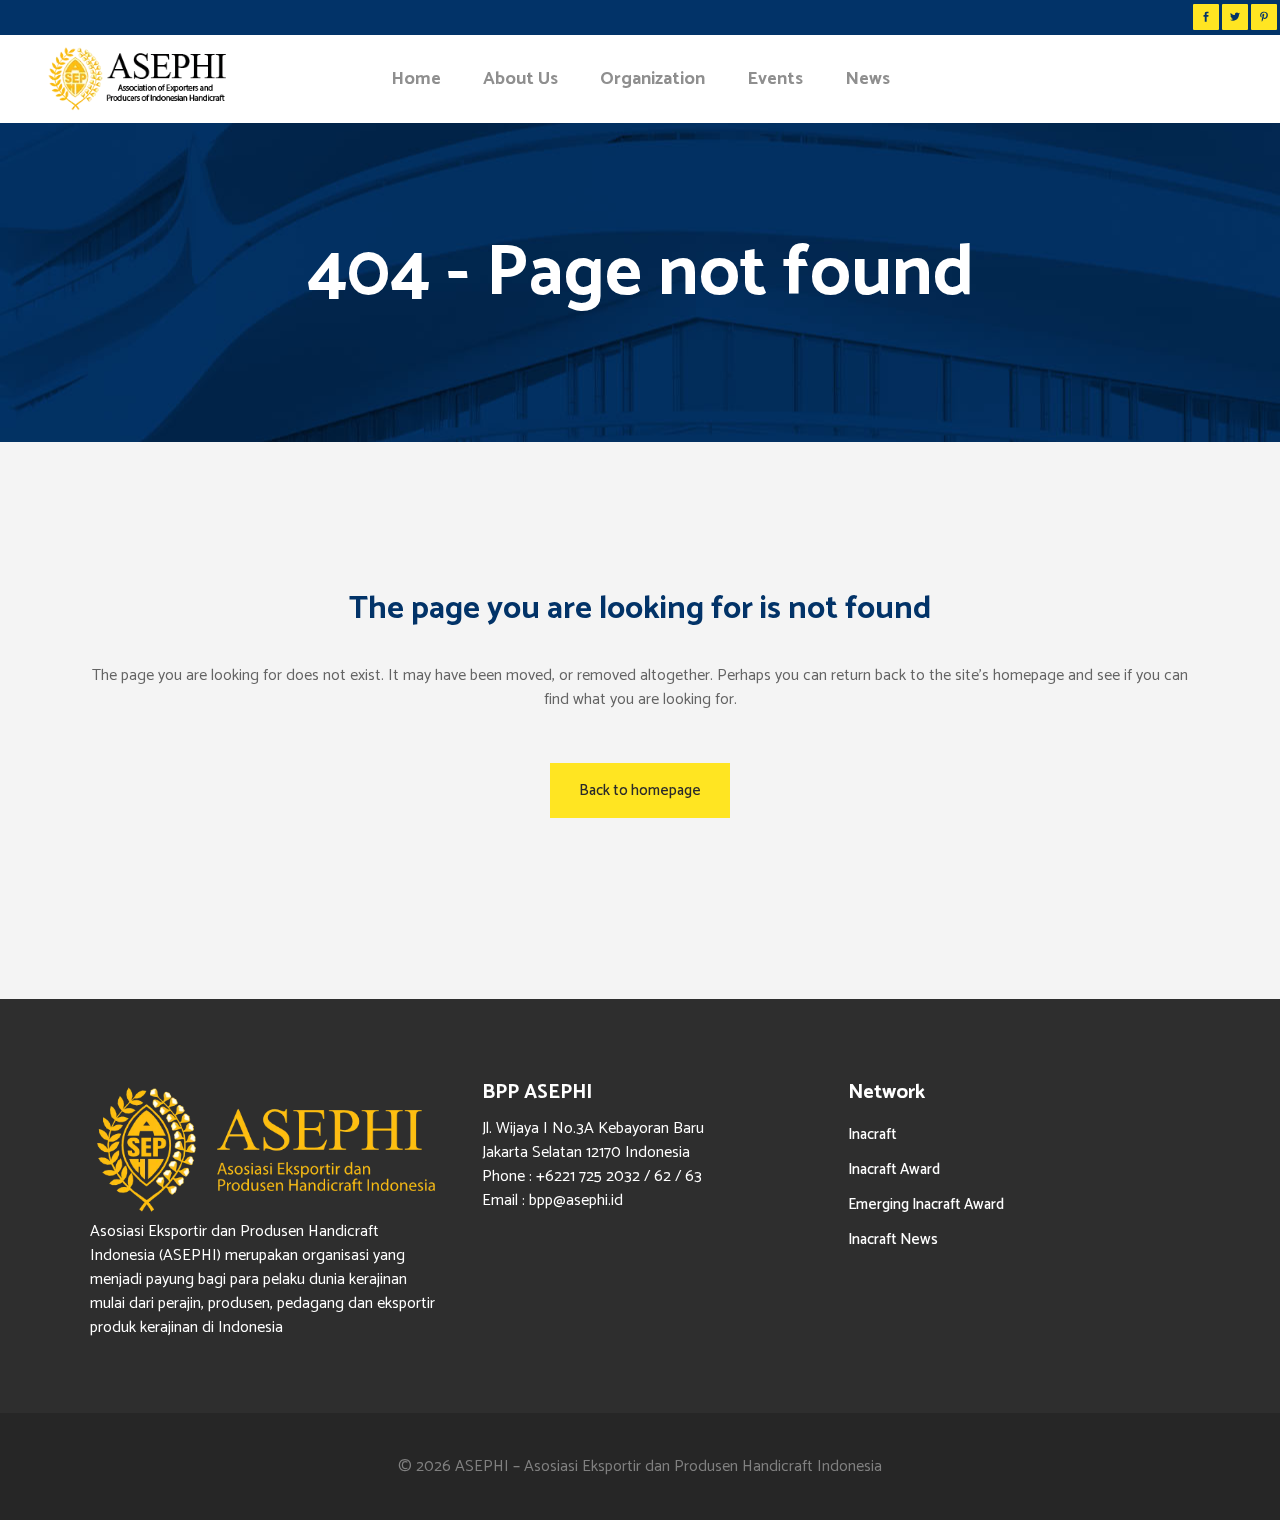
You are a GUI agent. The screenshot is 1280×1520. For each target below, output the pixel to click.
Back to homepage (640, 790)
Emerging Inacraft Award (926, 1204)
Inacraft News (893, 1239)
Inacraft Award (894, 1169)
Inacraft (872, 1134)
